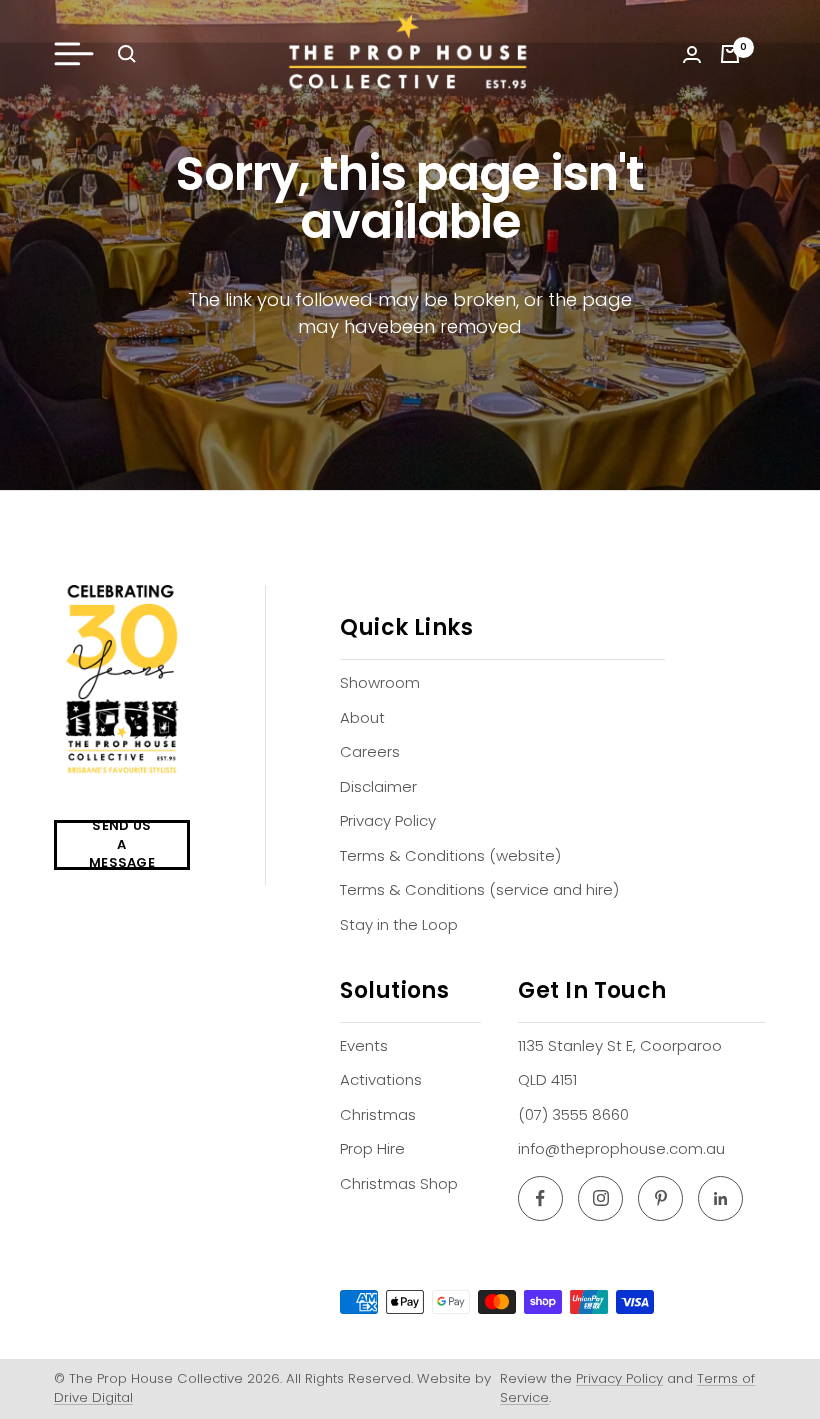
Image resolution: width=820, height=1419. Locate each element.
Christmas (378, 1114)
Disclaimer (378, 786)
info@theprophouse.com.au (621, 1148)
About (362, 717)
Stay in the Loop (399, 924)
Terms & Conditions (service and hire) (479, 889)
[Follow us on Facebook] (540, 1198)
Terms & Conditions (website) (450, 855)
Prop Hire (372, 1148)
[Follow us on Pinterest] (660, 1198)
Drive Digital (93, 1397)
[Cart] (730, 54)
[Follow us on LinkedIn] (720, 1198)
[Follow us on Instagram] (600, 1198)
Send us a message (122, 845)
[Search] (127, 54)
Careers (370, 751)
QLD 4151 (547, 1079)
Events (364, 1045)
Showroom (380, 682)
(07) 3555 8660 (573, 1114)
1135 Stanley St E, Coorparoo (620, 1045)
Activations (381, 1079)
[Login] (692, 54)
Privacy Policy (388, 820)
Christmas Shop (399, 1183)
